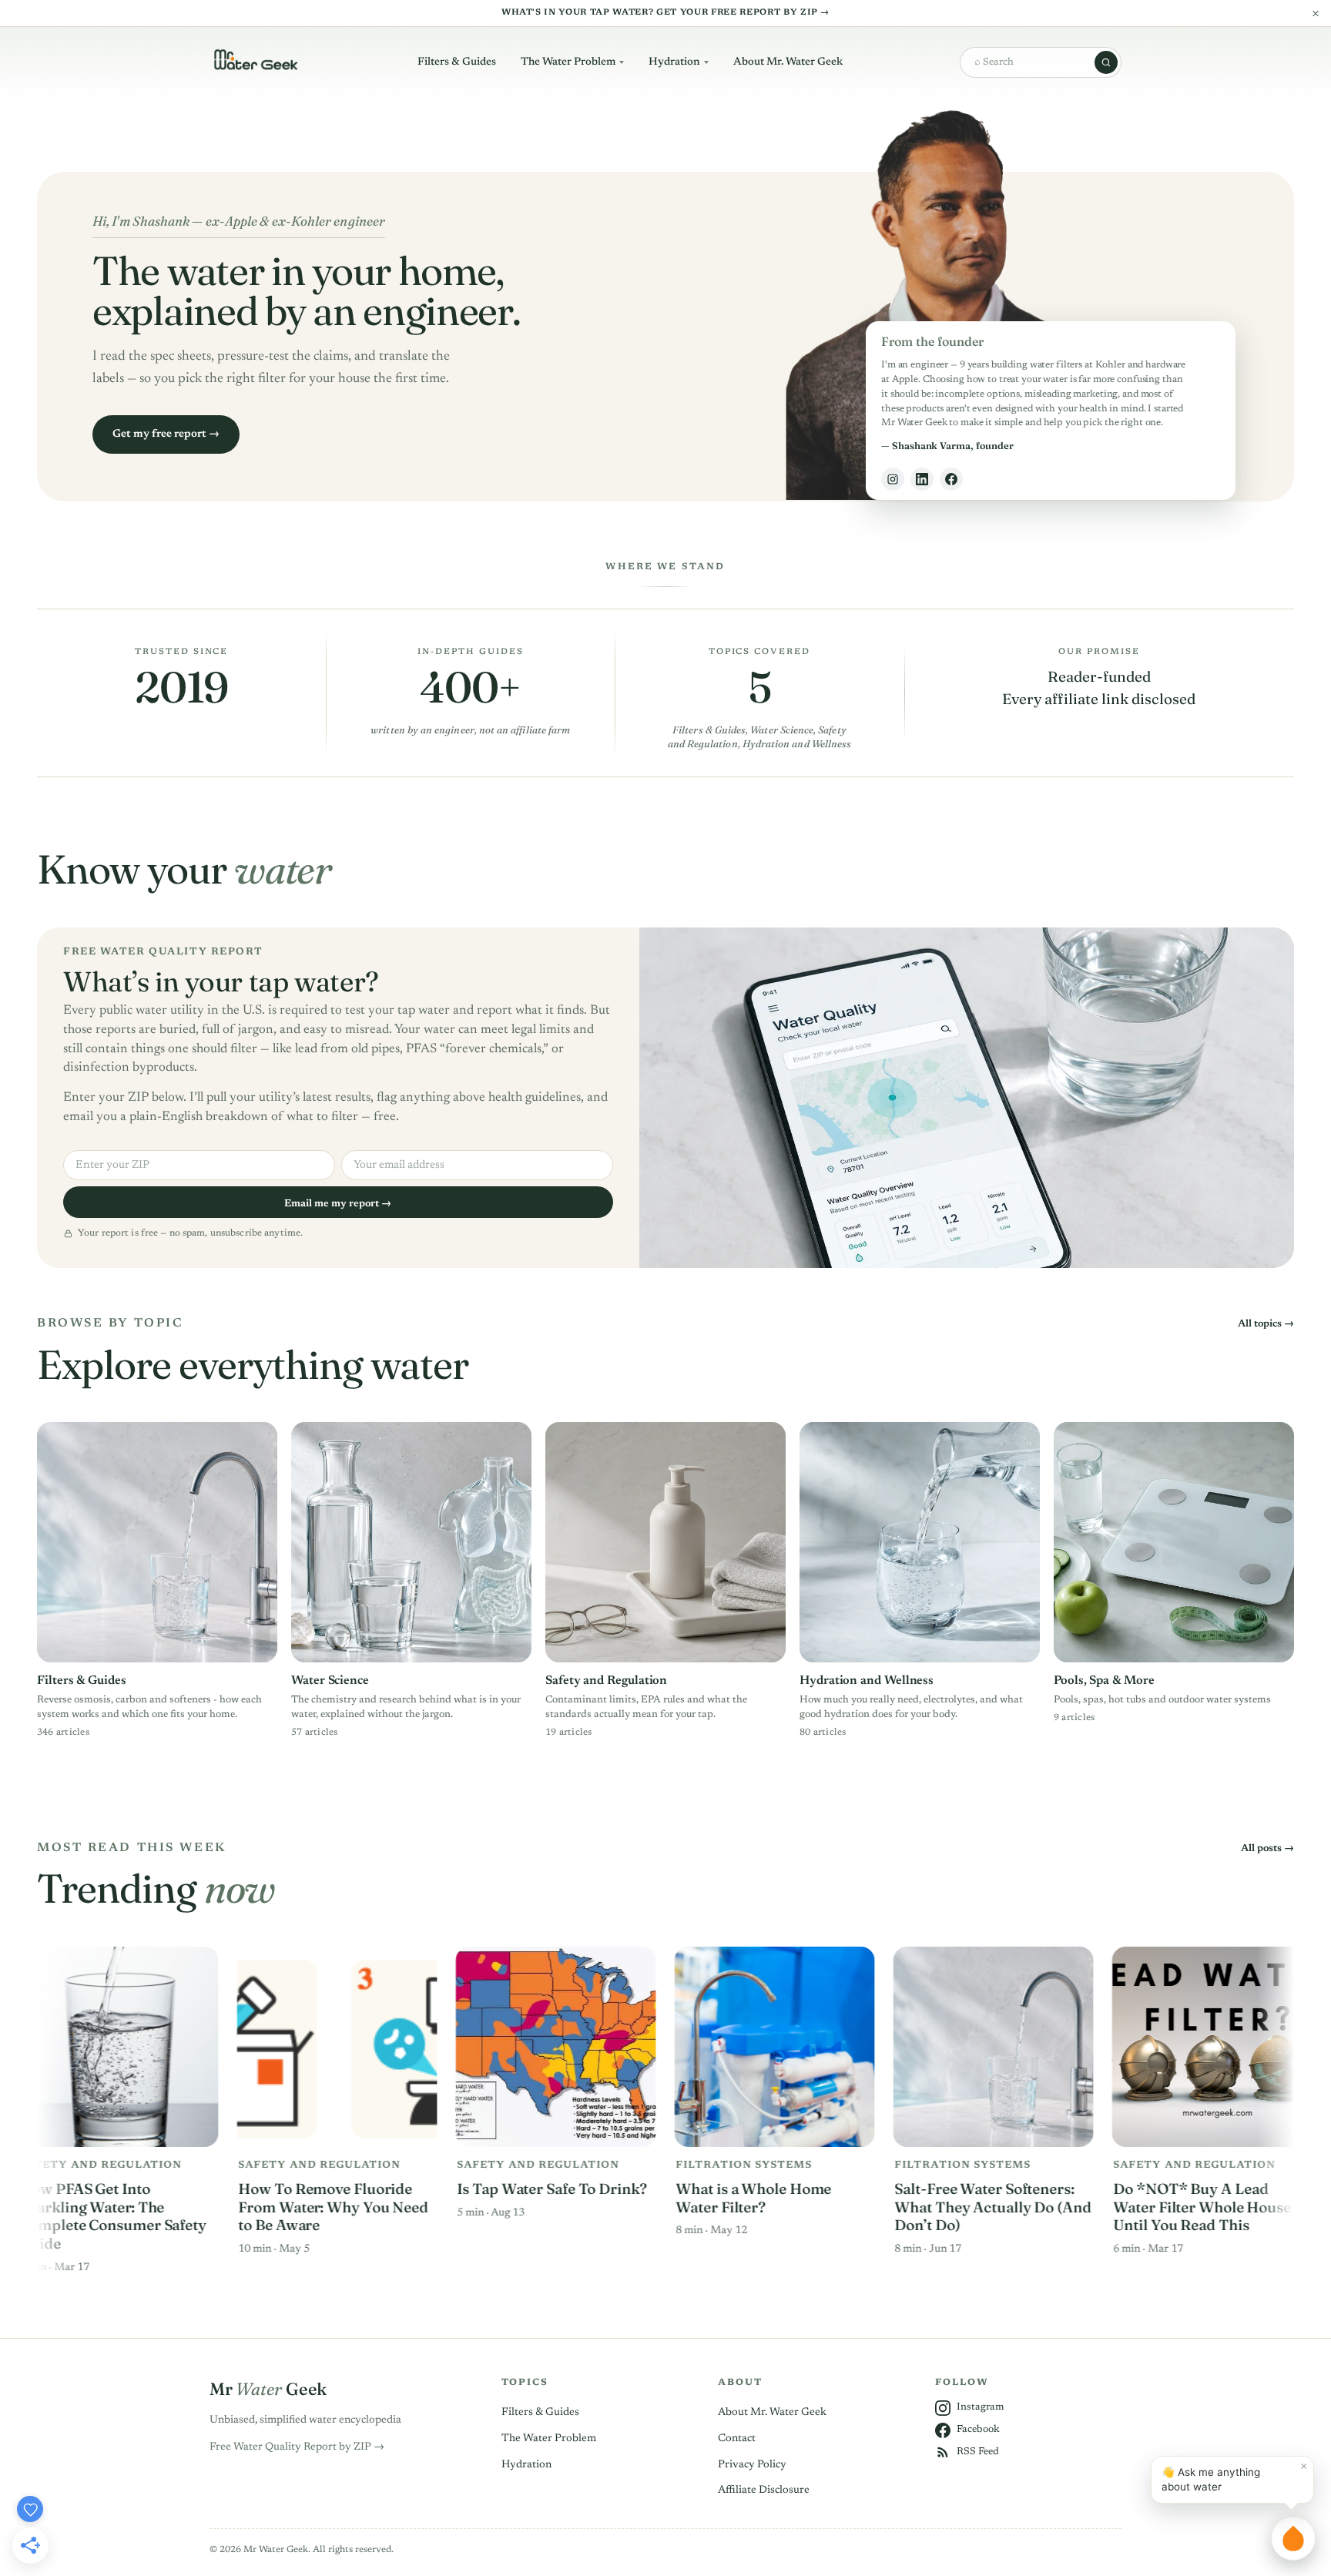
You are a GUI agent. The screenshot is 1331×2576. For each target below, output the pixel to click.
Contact (737, 2439)
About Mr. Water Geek (788, 62)
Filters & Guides (457, 62)
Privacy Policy (752, 2465)
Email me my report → (338, 1204)
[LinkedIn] (922, 479)
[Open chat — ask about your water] (1293, 2538)
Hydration (674, 62)
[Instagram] (893, 479)
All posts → (1267, 1848)
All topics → (1266, 1324)
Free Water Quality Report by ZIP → (297, 2447)
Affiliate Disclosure (764, 2490)
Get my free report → (166, 434)
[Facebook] (951, 479)
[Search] (1106, 62)
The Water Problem (568, 62)
